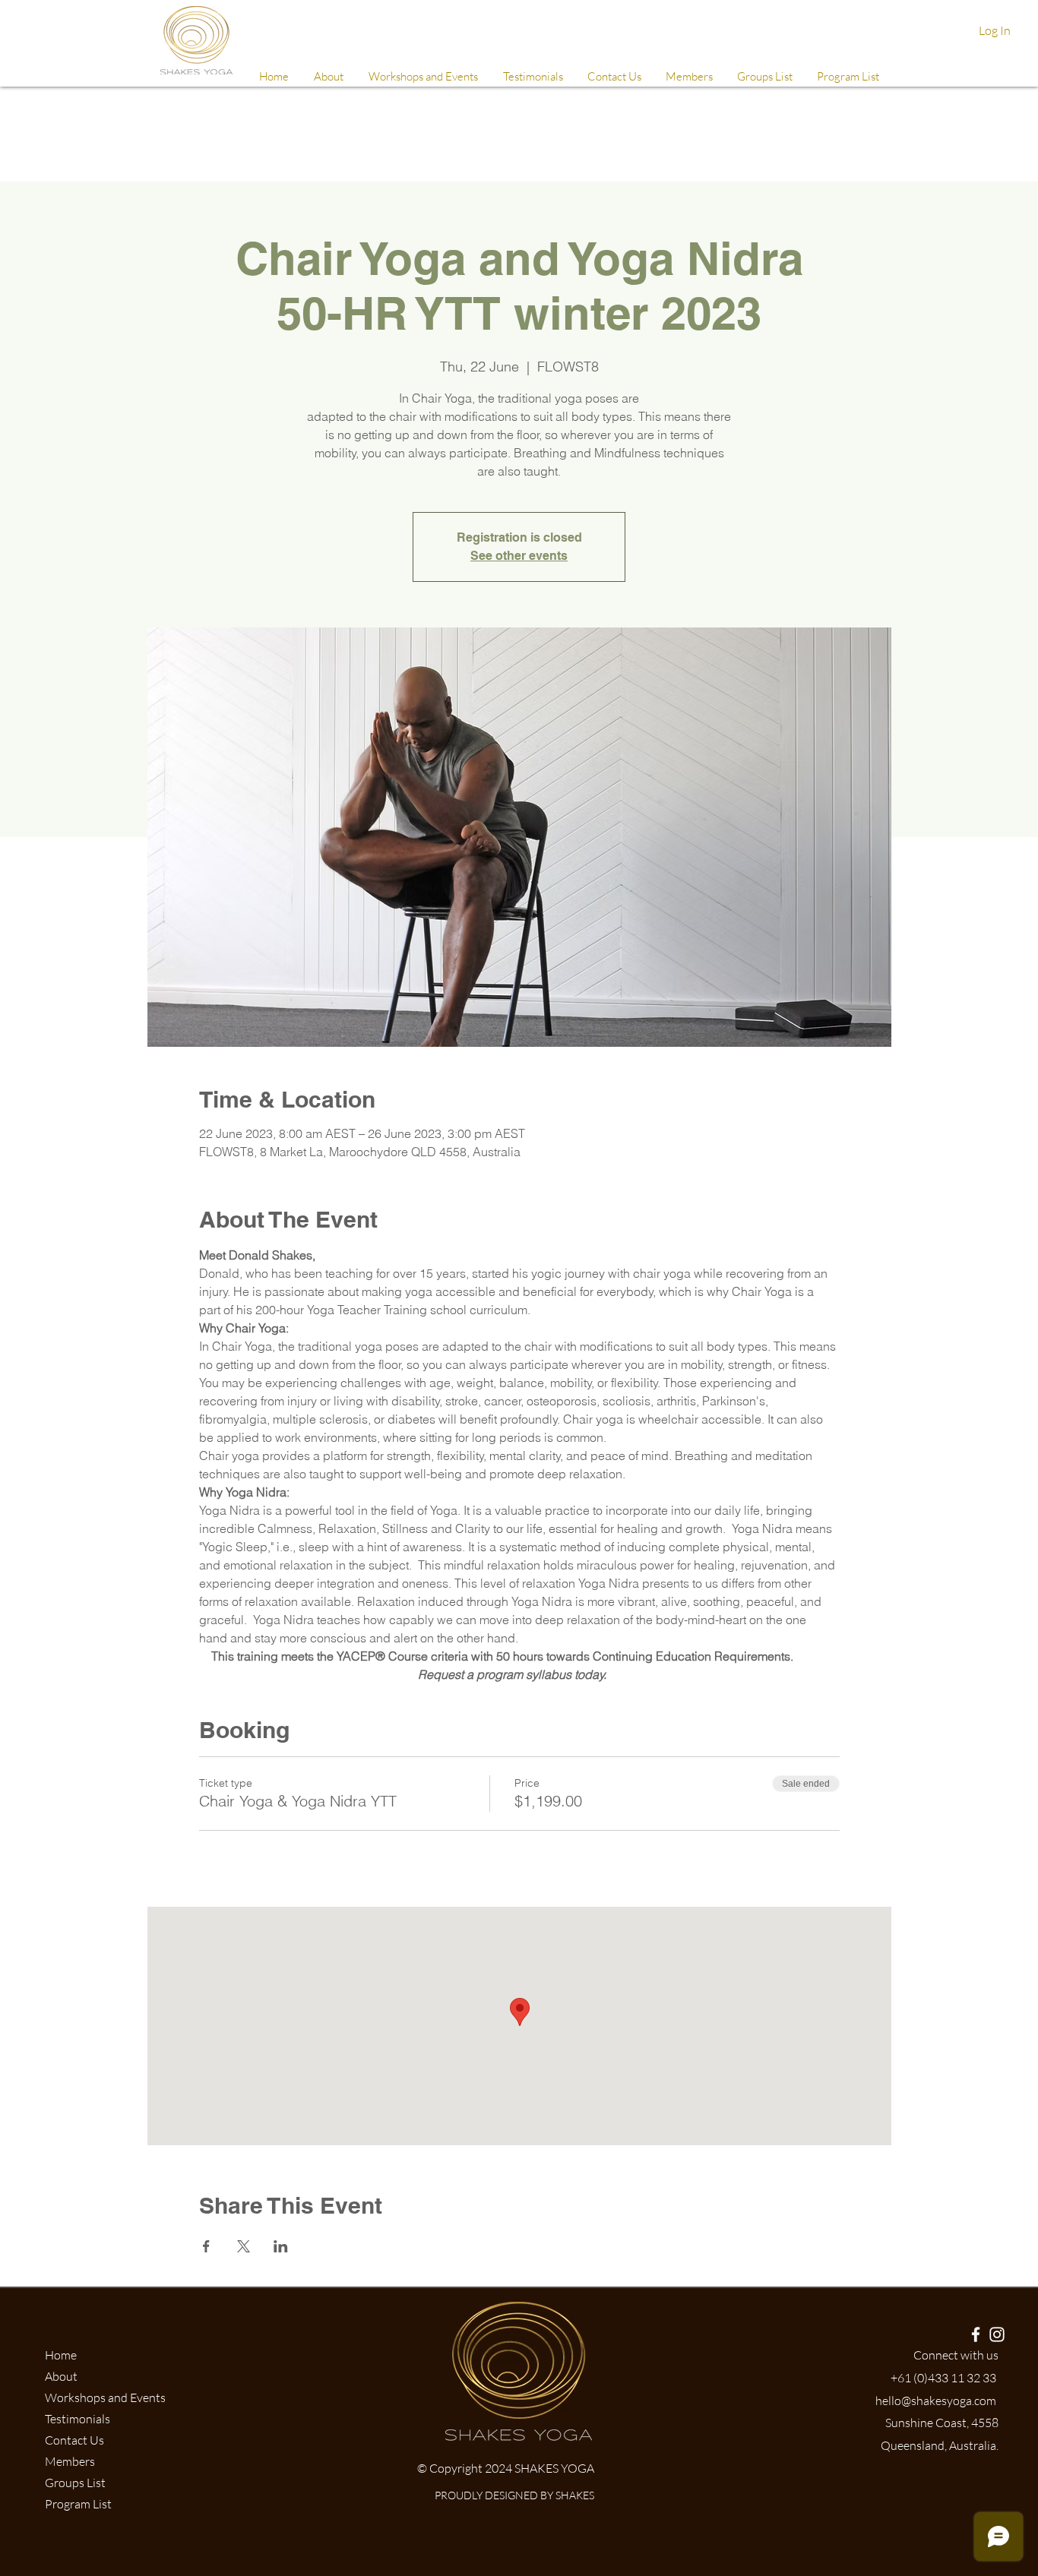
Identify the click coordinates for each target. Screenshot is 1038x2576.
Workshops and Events (105, 2397)
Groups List (75, 2483)
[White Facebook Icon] (976, 2334)
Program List (78, 2504)
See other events (519, 556)
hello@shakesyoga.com (936, 2401)
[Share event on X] (244, 2246)
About (61, 2376)
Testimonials (78, 2419)
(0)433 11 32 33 (955, 2378)
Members (70, 2461)
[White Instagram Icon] (997, 2334)
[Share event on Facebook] (206, 2246)
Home (61, 2355)
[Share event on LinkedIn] (281, 2246)
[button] (688, 77)
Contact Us (74, 2440)
